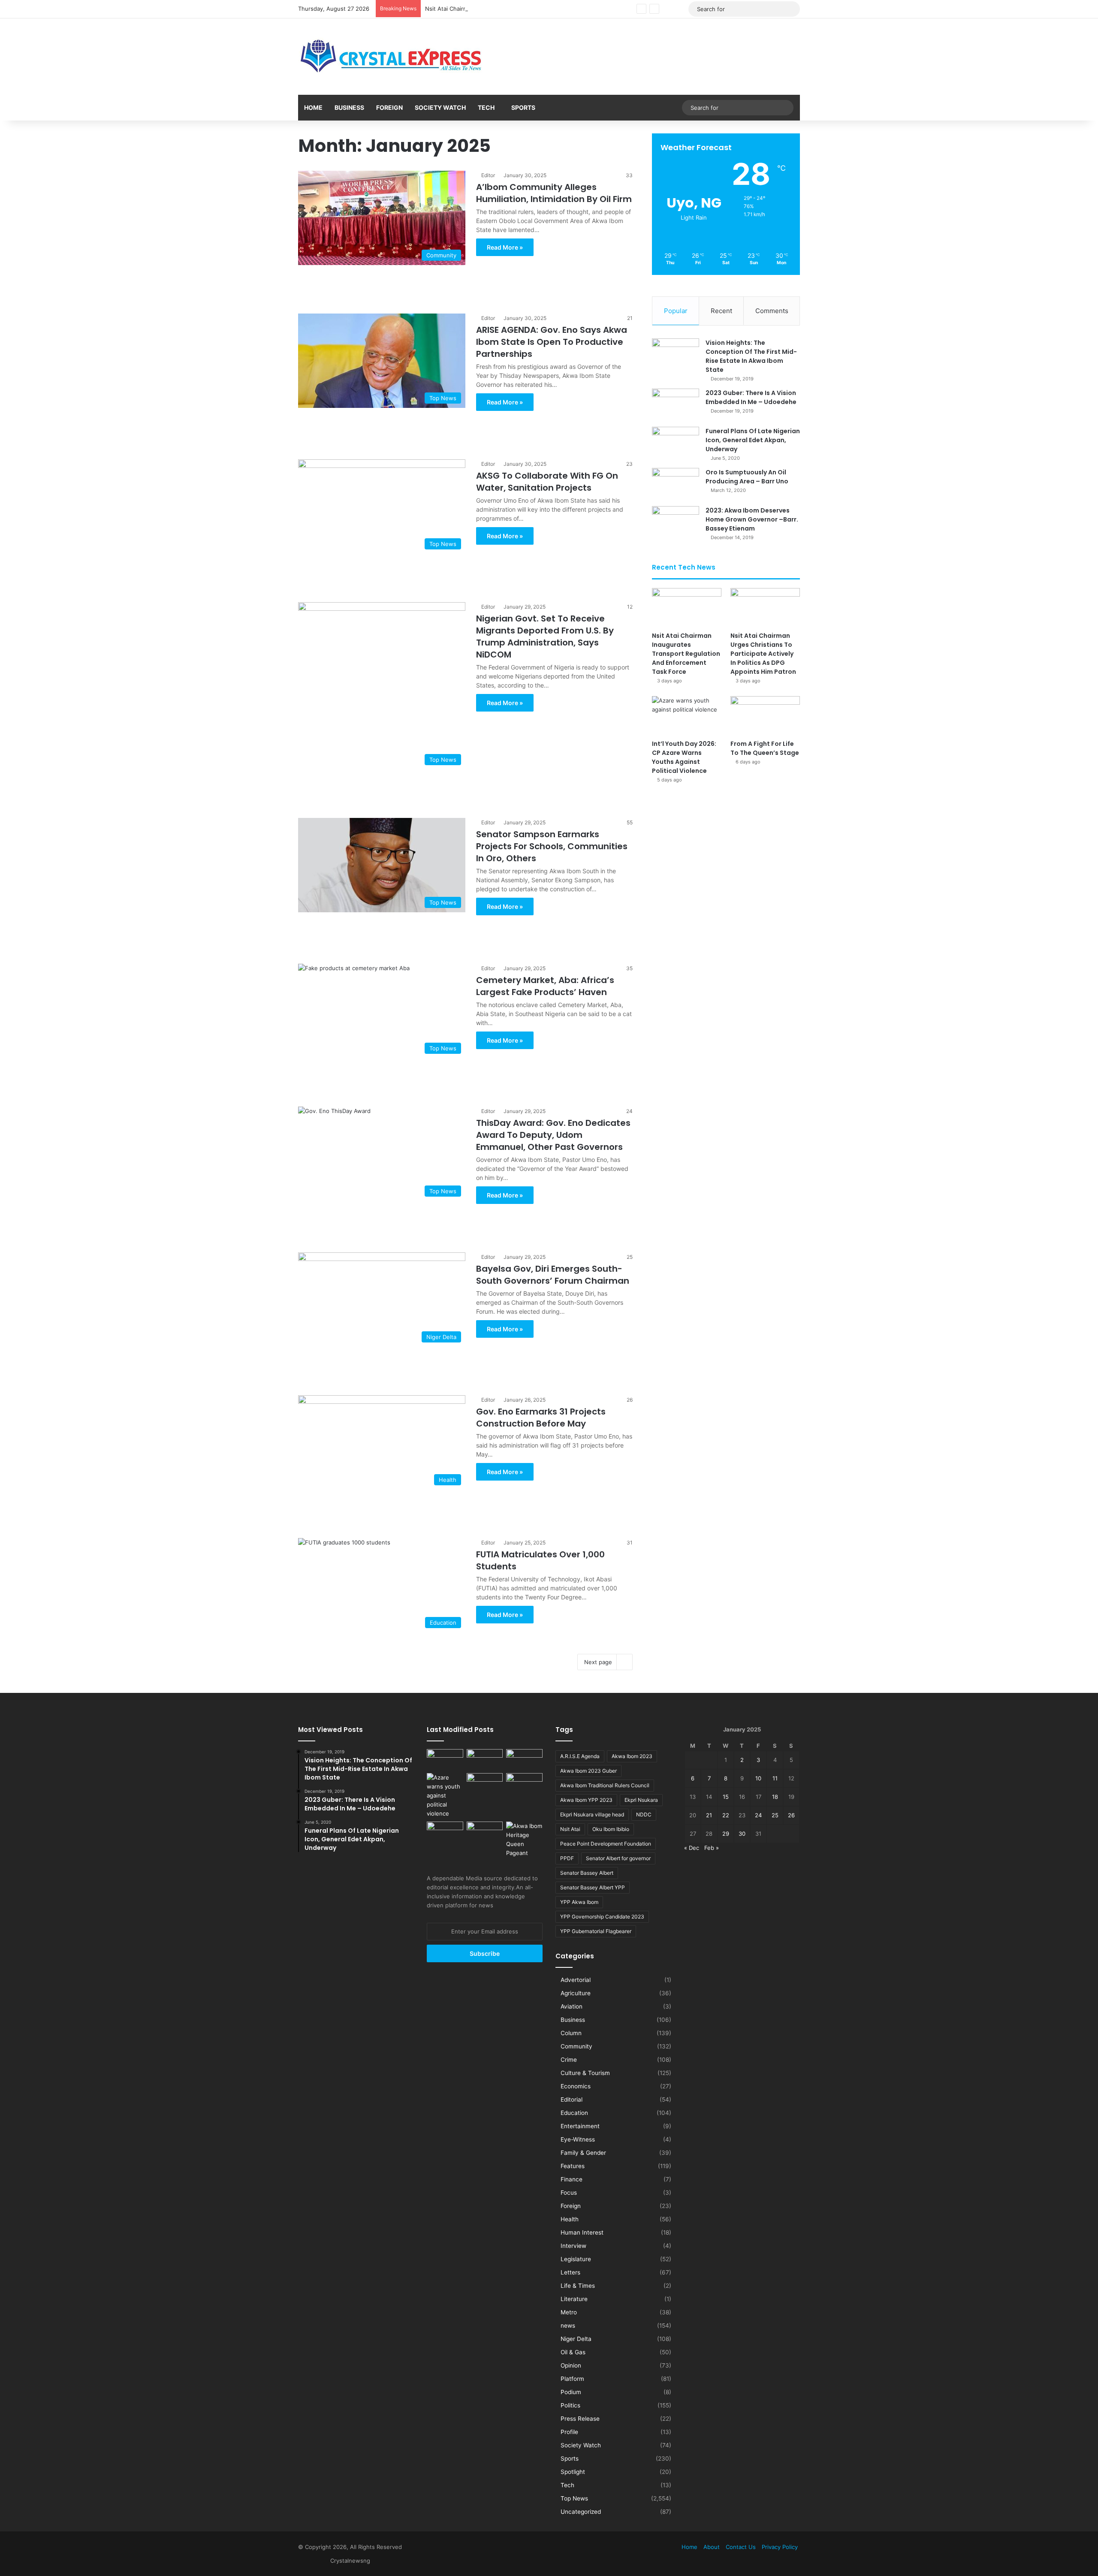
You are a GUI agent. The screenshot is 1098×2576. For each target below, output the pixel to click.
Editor (488, 175)
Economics (576, 2086)
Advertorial (576, 1980)
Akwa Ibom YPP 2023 (586, 1800)
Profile (569, 2432)
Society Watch (440, 107)
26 (791, 1815)
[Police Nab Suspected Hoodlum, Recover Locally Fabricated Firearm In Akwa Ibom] (485, 1832)
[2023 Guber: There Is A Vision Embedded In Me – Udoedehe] (676, 405)
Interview (573, 2246)
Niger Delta (576, 2339)
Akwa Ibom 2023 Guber (588, 1771)
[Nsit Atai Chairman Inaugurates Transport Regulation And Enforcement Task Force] (687, 608)
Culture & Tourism (585, 2073)
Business (349, 107)
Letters (570, 2272)
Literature (574, 2299)
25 (775, 1815)
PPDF (567, 1858)
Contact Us (741, 2547)
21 (709, 1815)
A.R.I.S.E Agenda (580, 1756)
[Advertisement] (465, 282)
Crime (569, 2060)
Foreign (389, 107)
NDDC (644, 1814)
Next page (598, 1662)
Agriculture (576, 1993)
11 (775, 1778)
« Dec (692, 1848)
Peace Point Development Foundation (606, 1844)
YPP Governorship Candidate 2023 (602, 1917)
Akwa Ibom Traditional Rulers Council (605, 1785)
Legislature (576, 2259)
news (568, 2326)
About (712, 2547)
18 (775, 1797)
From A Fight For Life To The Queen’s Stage (765, 748)
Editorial (572, 2099)
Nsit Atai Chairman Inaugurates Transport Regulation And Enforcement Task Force (686, 654)
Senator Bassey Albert (587, 1873)
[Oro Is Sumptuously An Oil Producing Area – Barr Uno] (676, 484)
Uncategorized (581, 2512)
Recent (721, 311)
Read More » (505, 247)
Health (570, 2219)
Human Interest (582, 2232)
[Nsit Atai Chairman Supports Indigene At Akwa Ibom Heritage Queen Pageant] (524, 1840)
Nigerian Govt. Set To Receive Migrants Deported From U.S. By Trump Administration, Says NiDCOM (545, 636)
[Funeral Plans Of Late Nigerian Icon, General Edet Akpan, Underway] (676, 443)
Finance (572, 2179)
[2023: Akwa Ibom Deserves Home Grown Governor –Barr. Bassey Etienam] (676, 522)
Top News (574, 2498)
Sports (523, 107)
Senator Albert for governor (618, 1858)
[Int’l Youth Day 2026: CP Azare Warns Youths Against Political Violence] (687, 716)
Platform (572, 2379)
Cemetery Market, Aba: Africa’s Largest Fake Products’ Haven (545, 986)
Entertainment (580, 2126)
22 (726, 1815)
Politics (570, 2405)
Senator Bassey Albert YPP (593, 1887)
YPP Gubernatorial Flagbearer (596, 1931)
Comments (772, 311)
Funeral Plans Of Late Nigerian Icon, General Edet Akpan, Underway (753, 440)
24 (758, 1815)
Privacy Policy (780, 2547)
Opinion (571, 2365)
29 (726, 1834)
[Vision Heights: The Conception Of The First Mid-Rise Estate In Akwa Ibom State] (676, 354)
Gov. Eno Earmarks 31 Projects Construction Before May (541, 1418)
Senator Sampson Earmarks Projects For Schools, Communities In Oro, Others (552, 846)
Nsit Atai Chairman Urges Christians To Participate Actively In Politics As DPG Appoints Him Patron (556, 9)
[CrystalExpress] (392, 57)
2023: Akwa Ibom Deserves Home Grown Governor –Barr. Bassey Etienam (752, 519)
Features (573, 2166)
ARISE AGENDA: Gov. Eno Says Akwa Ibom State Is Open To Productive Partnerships (552, 342)
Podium (571, 2392)
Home (313, 107)
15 (726, 1797)
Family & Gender (583, 2153)
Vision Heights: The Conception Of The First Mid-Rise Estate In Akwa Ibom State (751, 356)
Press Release (580, 2419)
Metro (569, 2312)
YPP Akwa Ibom (579, 1902)
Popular (676, 311)
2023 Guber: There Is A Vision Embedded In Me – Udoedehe (751, 397)
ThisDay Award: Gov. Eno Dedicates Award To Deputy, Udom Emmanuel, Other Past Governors (553, 1135)
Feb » (712, 1848)
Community (576, 2046)
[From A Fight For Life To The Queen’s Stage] (765, 716)
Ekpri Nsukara (641, 1800)
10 (758, 1778)
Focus (569, 2193)
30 (742, 1834)
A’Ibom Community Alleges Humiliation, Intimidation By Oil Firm (554, 193)
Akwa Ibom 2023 (632, 1756)
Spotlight (573, 2472)
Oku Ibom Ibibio (611, 1829)
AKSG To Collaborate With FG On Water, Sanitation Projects (547, 482)
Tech (486, 107)
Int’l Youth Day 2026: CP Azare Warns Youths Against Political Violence (684, 757)
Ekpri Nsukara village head (592, 1814)
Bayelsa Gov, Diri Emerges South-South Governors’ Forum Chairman (553, 1275)
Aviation (572, 2006)
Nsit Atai (570, 1829)
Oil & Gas (573, 2352)
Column (571, 2033)
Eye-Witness (578, 2139)
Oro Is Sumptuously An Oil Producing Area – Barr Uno (747, 477)
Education (574, 2113)
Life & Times (578, 2286)
